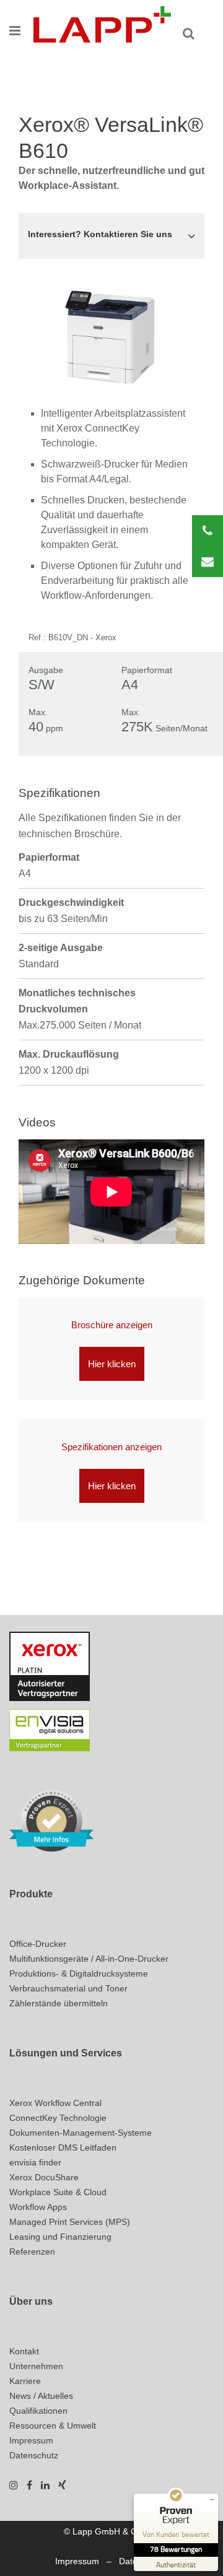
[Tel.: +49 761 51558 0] (208, 531)
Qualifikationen (38, 2411)
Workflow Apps (38, 2207)
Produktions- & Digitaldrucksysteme (79, 1973)
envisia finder (35, 2162)
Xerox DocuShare (44, 2177)
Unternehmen (36, 2366)
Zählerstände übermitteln (59, 2003)
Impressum (31, 2440)
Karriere (25, 2381)
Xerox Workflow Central (55, 2103)
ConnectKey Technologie (58, 2118)
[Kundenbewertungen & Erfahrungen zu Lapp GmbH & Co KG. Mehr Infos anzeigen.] (51, 1820)
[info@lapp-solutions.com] (208, 562)
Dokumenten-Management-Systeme (81, 2133)
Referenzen (32, 2252)
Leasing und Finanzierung (60, 2237)
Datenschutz (34, 2455)
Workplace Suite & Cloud (58, 2192)
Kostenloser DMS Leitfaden (63, 2147)
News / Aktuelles (41, 2396)
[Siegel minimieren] (212, 2500)
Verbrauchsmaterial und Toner (68, 1988)
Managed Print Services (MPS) (70, 2222)
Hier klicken (112, 1364)
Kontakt (24, 2351)
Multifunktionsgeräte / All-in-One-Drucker (89, 1959)
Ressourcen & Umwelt (53, 2426)
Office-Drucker (38, 1944)
